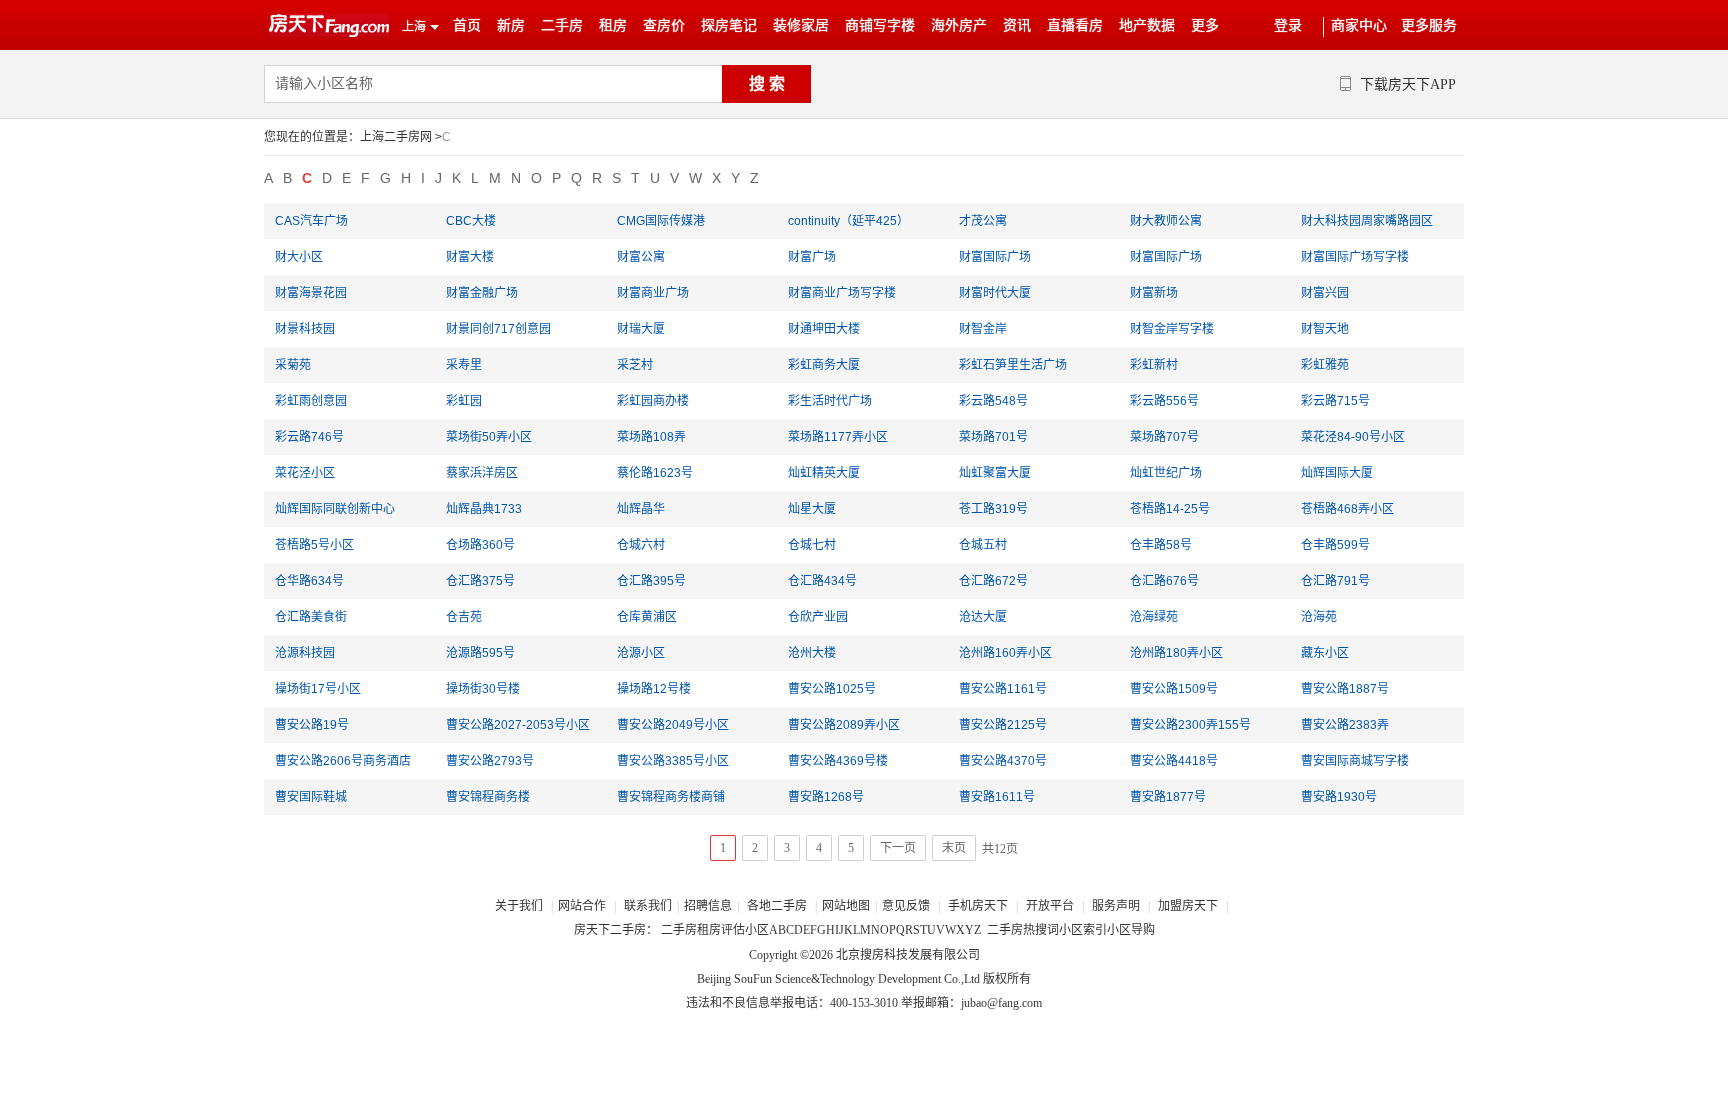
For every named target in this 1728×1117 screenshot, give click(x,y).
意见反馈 (906, 906)
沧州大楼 (812, 653)
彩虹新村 (1154, 365)
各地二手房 (777, 906)
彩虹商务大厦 (824, 365)
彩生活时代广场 (830, 401)
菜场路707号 (1164, 437)
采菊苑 (293, 365)
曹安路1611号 (997, 797)
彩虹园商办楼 (653, 401)
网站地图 (846, 906)
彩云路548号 (993, 401)
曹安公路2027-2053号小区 (518, 725)
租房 (613, 25)
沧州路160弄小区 (1005, 653)
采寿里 (464, 365)
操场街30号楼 (483, 689)
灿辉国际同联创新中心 (335, 509)
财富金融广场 (482, 293)
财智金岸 (983, 329)
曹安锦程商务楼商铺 (671, 797)
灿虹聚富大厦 (995, 473)
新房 (511, 25)
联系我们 (648, 906)
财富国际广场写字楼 (1355, 257)
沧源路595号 (480, 653)
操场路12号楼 (654, 689)
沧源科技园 (305, 653)
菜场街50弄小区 (489, 437)
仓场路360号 (480, 545)
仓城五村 (983, 545)
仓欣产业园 (818, 617)
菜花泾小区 (305, 473)
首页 (467, 25)
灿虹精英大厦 (824, 473)
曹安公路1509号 (1174, 689)
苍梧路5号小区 (314, 545)
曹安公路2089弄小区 (844, 725)
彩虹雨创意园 (311, 401)
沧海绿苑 (1154, 617)
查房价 (664, 25)
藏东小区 (1325, 653)
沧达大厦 (983, 617)
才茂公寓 (983, 221)
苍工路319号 (993, 509)
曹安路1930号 (1339, 797)
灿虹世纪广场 (1166, 473)
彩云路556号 (1164, 401)
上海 (414, 27)
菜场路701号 (993, 437)
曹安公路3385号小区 (673, 761)
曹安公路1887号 (1345, 689)
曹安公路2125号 (1003, 725)
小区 (757, 930)
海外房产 (959, 25)
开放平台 (1051, 906)
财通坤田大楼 (824, 329)
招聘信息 (708, 906)
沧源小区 (641, 653)
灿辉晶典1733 (484, 509)
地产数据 (1147, 25)
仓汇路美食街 (311, 617)
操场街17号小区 (318, 689)
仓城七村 (812, 545)
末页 (954, 848)
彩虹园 (464, 401)
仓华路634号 (309, 581)
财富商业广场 (653, 293)
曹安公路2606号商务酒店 (343, 761)
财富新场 (1154, 293)
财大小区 (299, 257)
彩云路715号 (1335, 401)
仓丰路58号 (1161, 545)
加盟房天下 (1189, 906)
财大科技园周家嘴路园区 (1367, 221)
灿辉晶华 (641, 509)
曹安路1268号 (826, 797)
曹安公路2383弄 (1345, 725)
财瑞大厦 (641, 329)
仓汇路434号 (822, 581)
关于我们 (520, 906)
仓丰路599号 (1335, 545)
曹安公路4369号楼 (838, 761)
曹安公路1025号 (832, 689)
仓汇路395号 (651, 581)
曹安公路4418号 (1174, 761)
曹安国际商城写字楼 (1355, 761)
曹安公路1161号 (1003, 689)
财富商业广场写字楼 (842, 293)
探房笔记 (729, 25)
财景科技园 (305, 329)
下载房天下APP (1408, 84)
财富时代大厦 (995, 293)
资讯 (1017, 25)
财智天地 (1325, 329)
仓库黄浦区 (647, 617)
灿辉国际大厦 (1337, 473)
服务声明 (1116, 906)
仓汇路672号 (993, 581)
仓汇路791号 (1335, 581)
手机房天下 (979, 906)
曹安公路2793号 (490, 761)
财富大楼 (470, 257)
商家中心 (1359, 25)
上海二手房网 (396, 137)
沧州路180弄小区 (1176, 653)
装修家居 (801, 25)
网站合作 (582, 906)
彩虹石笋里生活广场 (1013, 365)
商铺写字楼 (880, 25)
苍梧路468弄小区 (1347, 509)
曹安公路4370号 (1003, 761)
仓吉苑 (464, 617)
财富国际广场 (995, 257)
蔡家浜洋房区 (482, 473)
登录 (1288, 25)
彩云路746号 (309, 437)
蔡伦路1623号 (655, 473)
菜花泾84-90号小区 (1353, 437)
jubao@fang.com (1001, 1003)
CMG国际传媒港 (661, 221)
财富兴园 (1325, 293)
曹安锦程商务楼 (488, 797)
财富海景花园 (311, 293)
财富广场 (812, 257)
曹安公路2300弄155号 (1190, 725)
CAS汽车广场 (311, 221)
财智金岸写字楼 (1172, 329)
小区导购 (1131, 930)
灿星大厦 (812, 509)
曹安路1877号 (1168, 797)
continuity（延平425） (848, 221)
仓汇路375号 (480, 581)
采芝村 (635, 365)
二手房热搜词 (1023, 930)
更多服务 (1429, 25)
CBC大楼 (471, 221)
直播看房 (1075, 25)
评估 (733, 930)
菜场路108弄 (651, 437)
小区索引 (1083, 930)
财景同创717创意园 (498, 329)
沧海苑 (1319, 617)
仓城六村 (641, 545)
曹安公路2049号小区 (673, 725)
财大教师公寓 (1166, 221)
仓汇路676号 (1164, 581)
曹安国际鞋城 (311, 797)
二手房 (562, 25)
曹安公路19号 (312, 725)
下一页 (898, 848)
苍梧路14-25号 (1170, 509)
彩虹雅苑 (1325, 365)
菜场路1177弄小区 (838, 437)
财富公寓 (641, 257)
